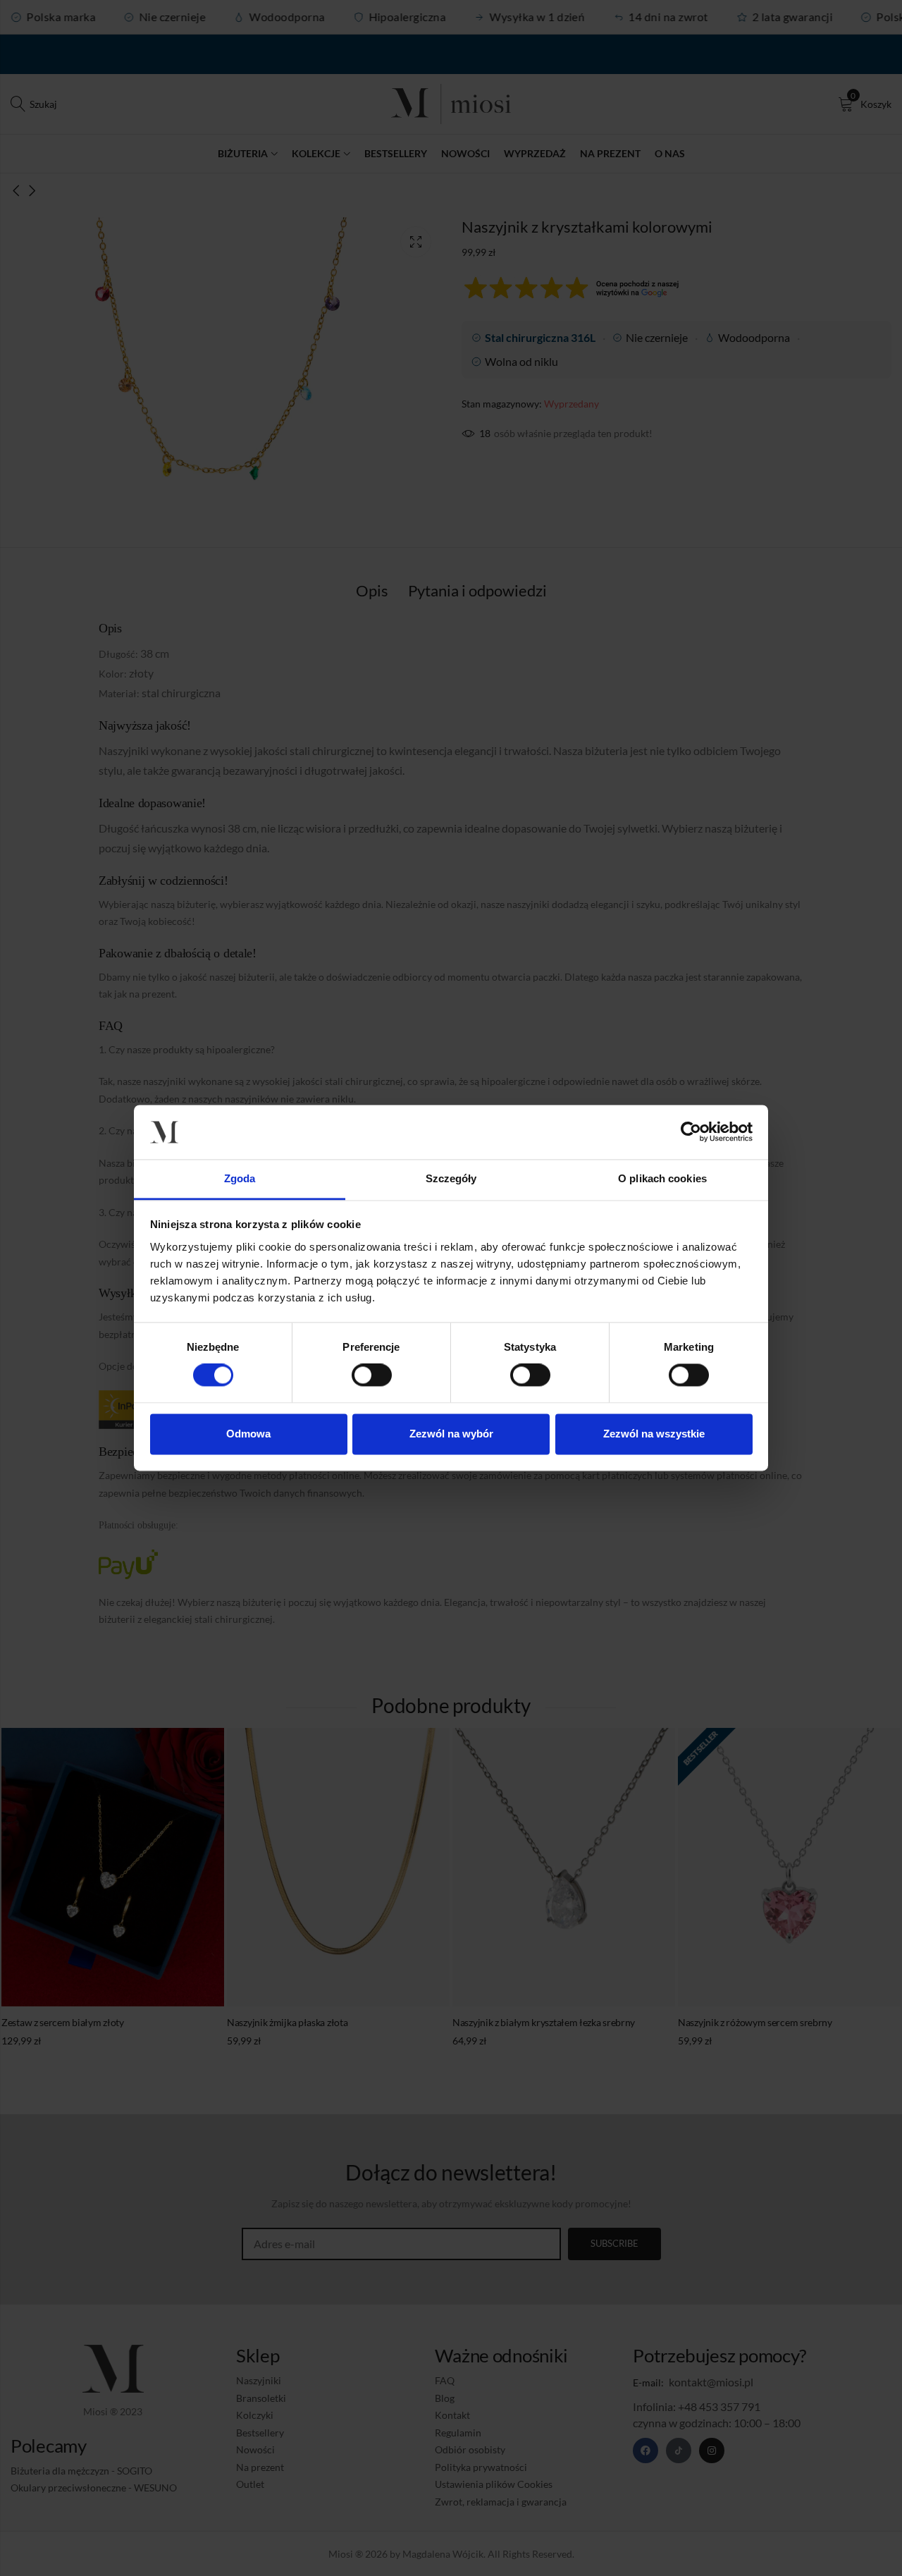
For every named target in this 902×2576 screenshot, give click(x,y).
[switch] (372, 1376)
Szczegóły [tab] (451, 1178)
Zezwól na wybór (451, 1434)
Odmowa (248, 1434)
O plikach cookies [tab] (662, 1178)
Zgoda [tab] (240, 1178)
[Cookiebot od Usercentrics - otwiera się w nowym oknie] (691, 1132)
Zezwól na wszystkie (654, 1434)
